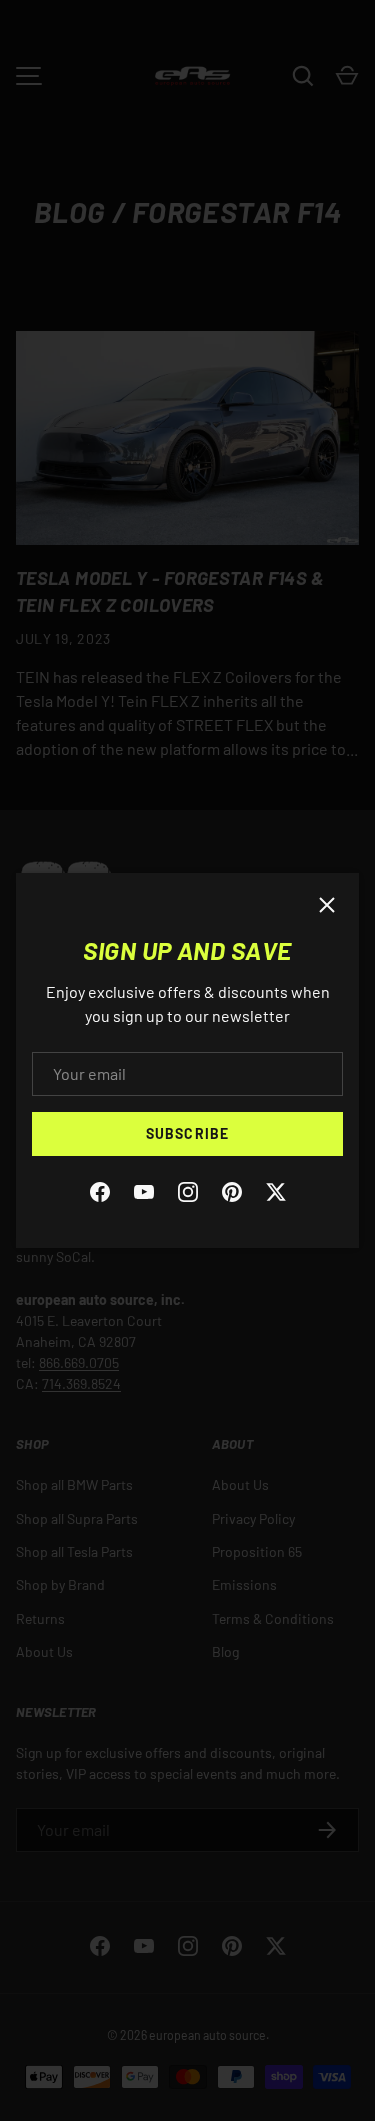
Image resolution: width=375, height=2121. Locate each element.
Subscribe (187, 1133)
